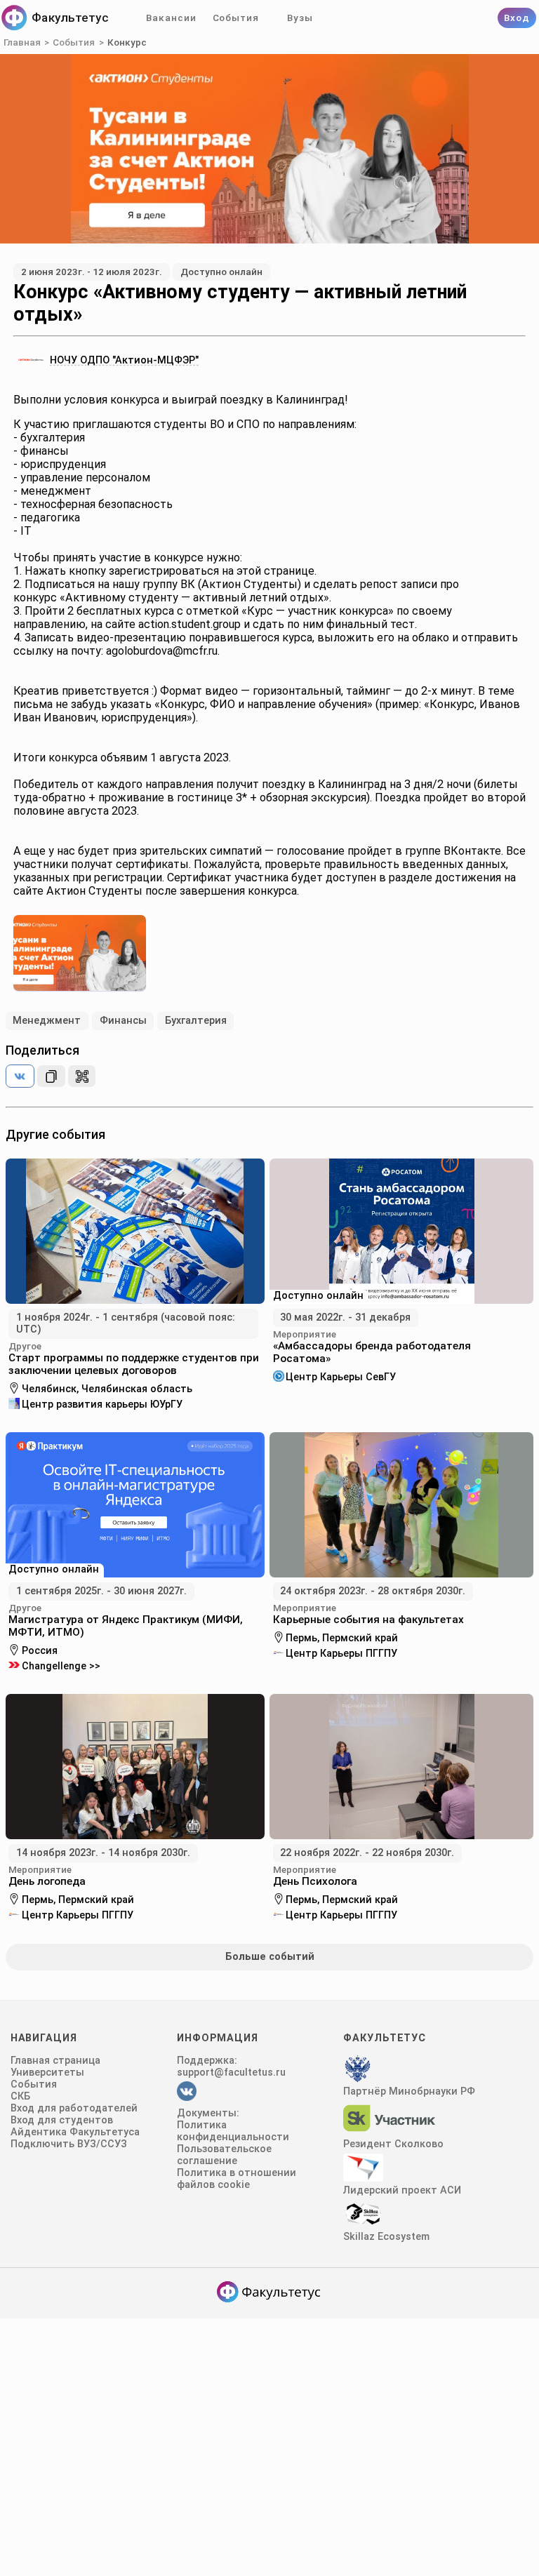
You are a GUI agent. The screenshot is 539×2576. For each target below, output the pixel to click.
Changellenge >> (61, 1666)
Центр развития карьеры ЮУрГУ (102, 1404)
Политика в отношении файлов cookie (237, 2179)
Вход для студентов (62, 2120)
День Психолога (315, 1881)
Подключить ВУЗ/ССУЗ (69, 2144)
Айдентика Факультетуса (75, 2132)
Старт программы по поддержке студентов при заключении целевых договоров (134, 1364)
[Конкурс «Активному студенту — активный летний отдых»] (20, 1076)
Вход (517, 18)
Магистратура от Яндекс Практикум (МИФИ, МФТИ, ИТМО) (126, 1626)
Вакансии (171, 18)
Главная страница (55, 2061)
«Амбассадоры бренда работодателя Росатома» (372, 1352)
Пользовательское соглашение (224, 2155)
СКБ (20, 2096)
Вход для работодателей (74, 2108)
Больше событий (270, 1957)
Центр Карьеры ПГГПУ (341, 1653)
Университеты (47, 2073)
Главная (22, 42)
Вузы (300, 18)
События (236, 18)
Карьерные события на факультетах (368, 1620)
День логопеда (47, 1881)
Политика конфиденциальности (233, 2131)
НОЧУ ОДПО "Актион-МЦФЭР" (124, 360)
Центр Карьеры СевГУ (341, 1376)
